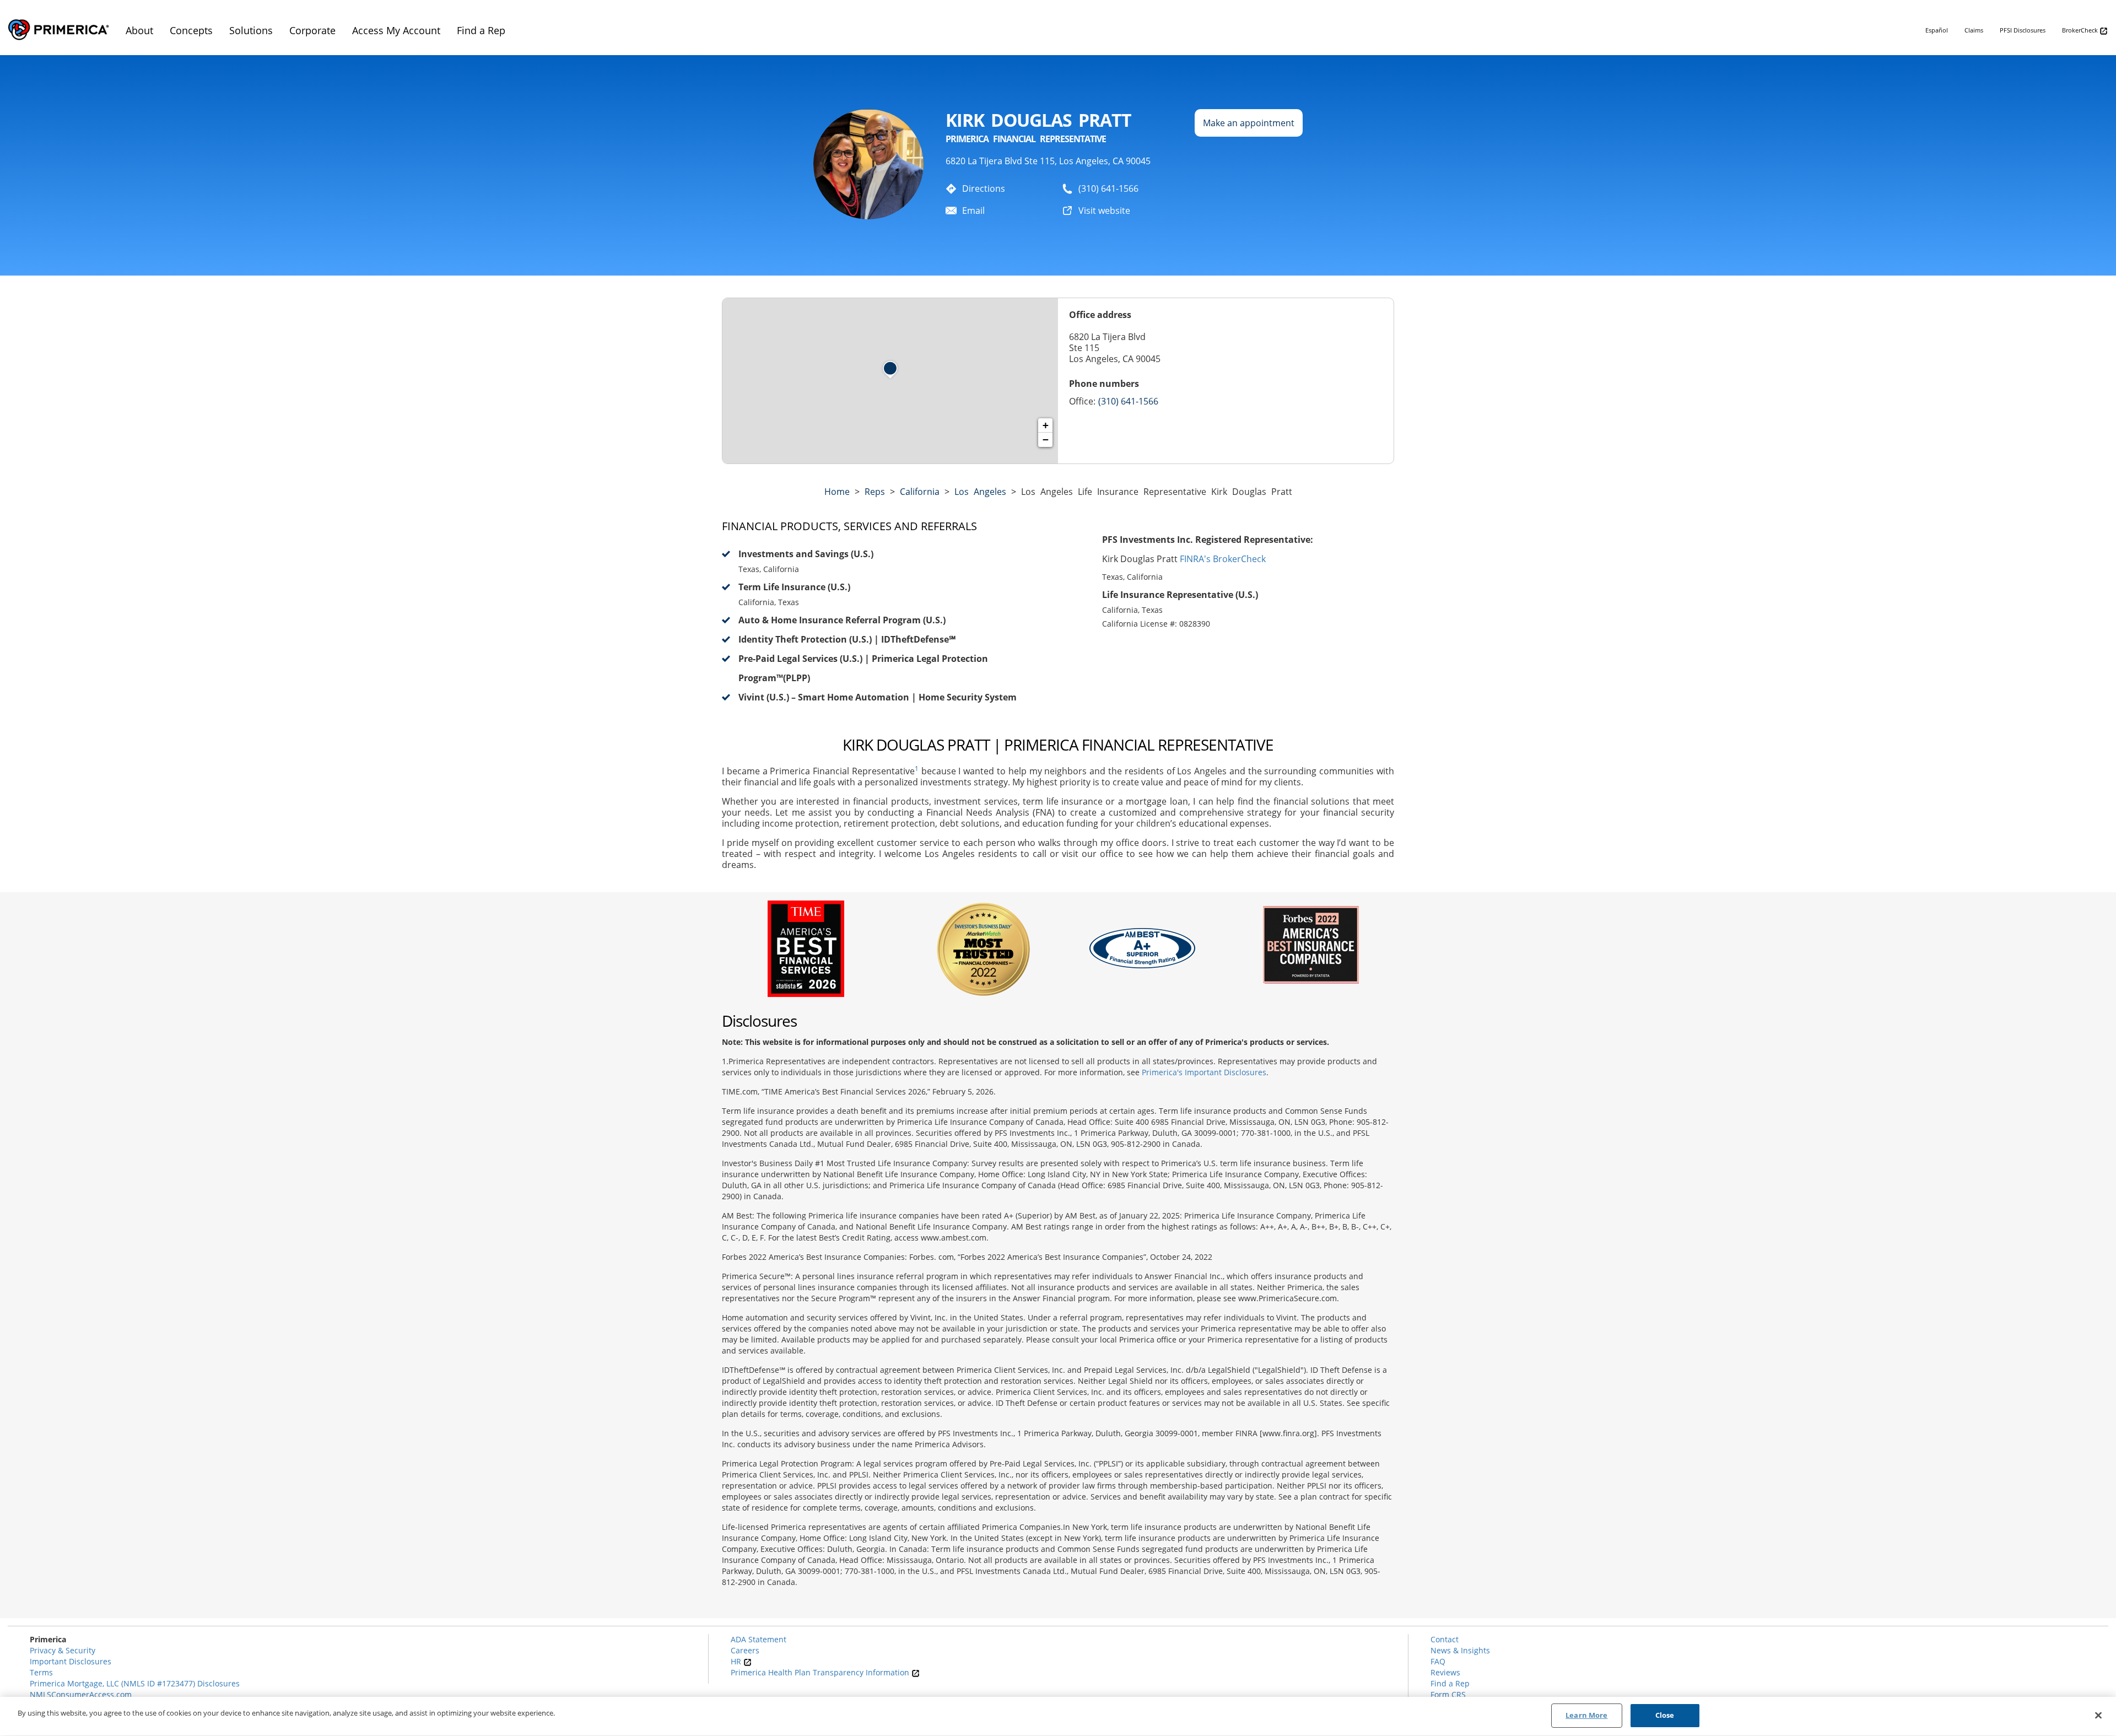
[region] (1058, 1716)
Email (973, 211)
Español (1937, 30)
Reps (875, 492)
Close (1665, 1715)
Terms (41, 1672)
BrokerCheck (2081, 30)
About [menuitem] (139, 30)
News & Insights (1460, 1650)
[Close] (2098, 1715)
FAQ (1438, 1661)
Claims (1974, 30)
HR (737, 1661)
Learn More (1586, 1715)
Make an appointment (1249, 123)
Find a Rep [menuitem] (481, 30)
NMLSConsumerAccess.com (81, 1694)
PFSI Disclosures (2023, 30)
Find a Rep (1450, 1683)
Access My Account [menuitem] (396, 30)
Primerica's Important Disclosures (1204, 1072)
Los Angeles (980, 492)
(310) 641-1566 (1108, 188)
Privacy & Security (63, 1650)
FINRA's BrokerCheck (1223, 559)
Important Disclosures (71, 1661)
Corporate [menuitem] (312, 30)
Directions (984, 188)
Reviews (1445, 1672)
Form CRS (1448, 1694)
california (920, 492)
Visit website (1104, 211)
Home (837, 492)
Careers (745, 1650)
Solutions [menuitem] (251, 30)
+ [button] (1046, 425)
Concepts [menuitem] (191, 30)
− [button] (1046, 440)
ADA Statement (759, 1639)
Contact (1445, 1639)
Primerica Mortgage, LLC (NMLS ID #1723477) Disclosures (135, 1683)
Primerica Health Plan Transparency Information (821, 1672)
